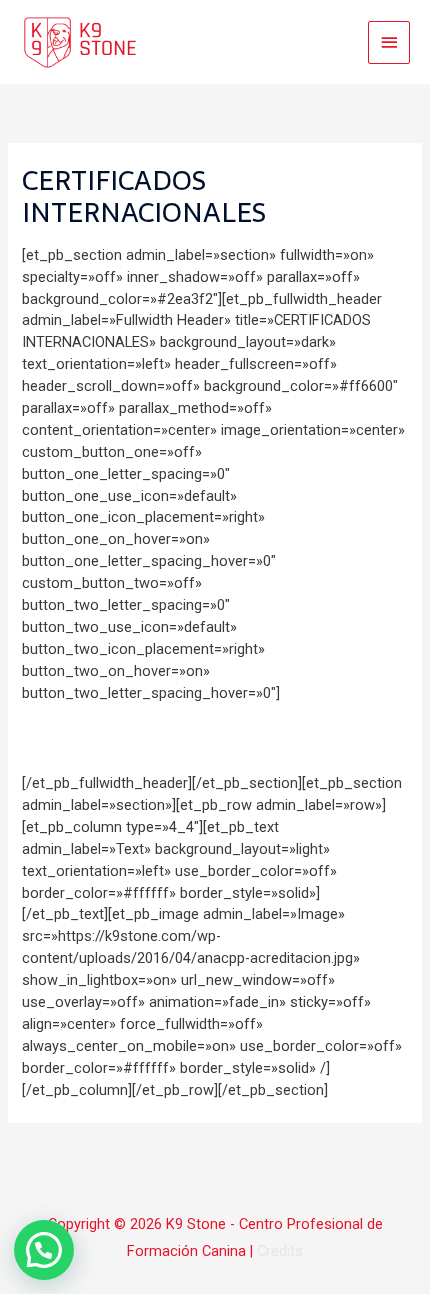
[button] (44, 1250)
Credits (280, 1251)
